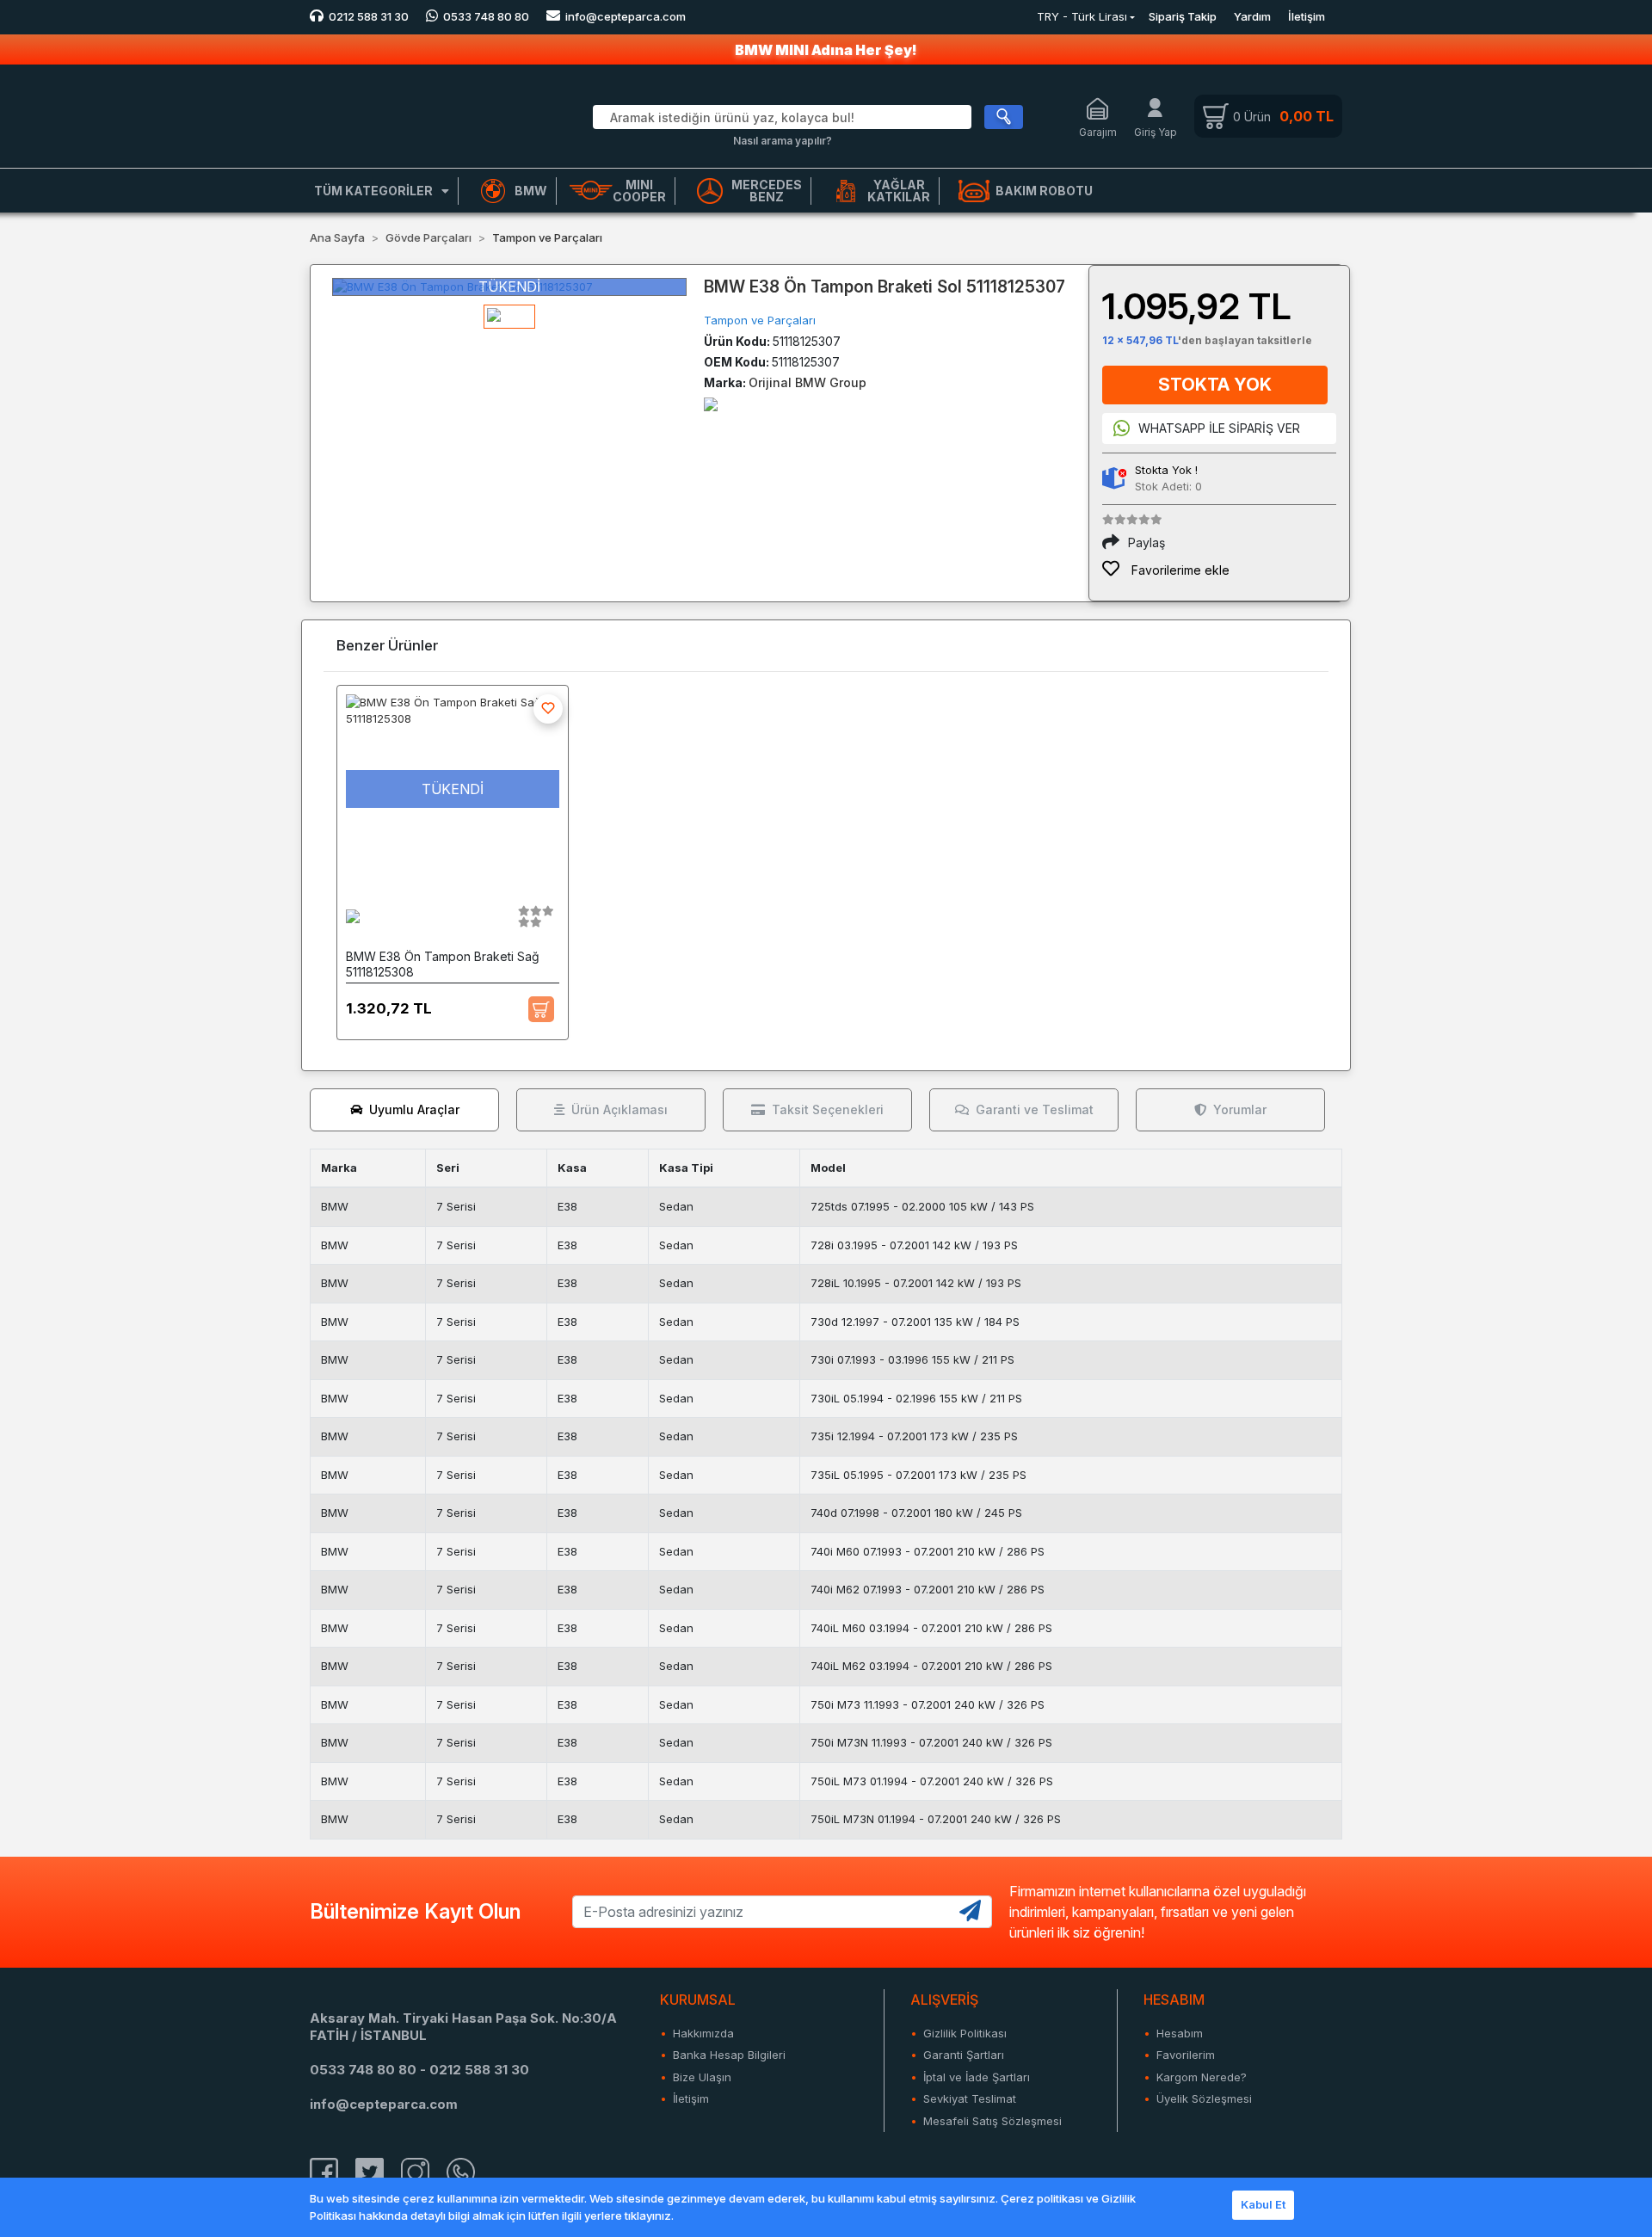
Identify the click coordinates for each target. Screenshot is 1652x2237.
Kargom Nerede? (1202, 2077)
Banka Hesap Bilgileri (729, 2055)
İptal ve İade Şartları (977, 2077)
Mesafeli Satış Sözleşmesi (992, 2121)
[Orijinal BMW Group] (711, 403)
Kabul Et (1263, 2204)
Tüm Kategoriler (373, 191)
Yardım (1252, 16)
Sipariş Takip (1183, 16)
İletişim (1307, 16)
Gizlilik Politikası (965, 2033)
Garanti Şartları (964, 2055)
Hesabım (1180, 2033)
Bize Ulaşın (702, 2077)
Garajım (1098, 132)
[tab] (404, 1110)
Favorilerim (1186, 2055)
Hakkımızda (703, 2033)
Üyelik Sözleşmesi (1204, 2098)
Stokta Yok (1215, 385)
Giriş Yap (1156, 132)
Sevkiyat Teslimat (970, 2098)
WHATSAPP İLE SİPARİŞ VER (1219, 428)
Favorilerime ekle (1179, 570)
